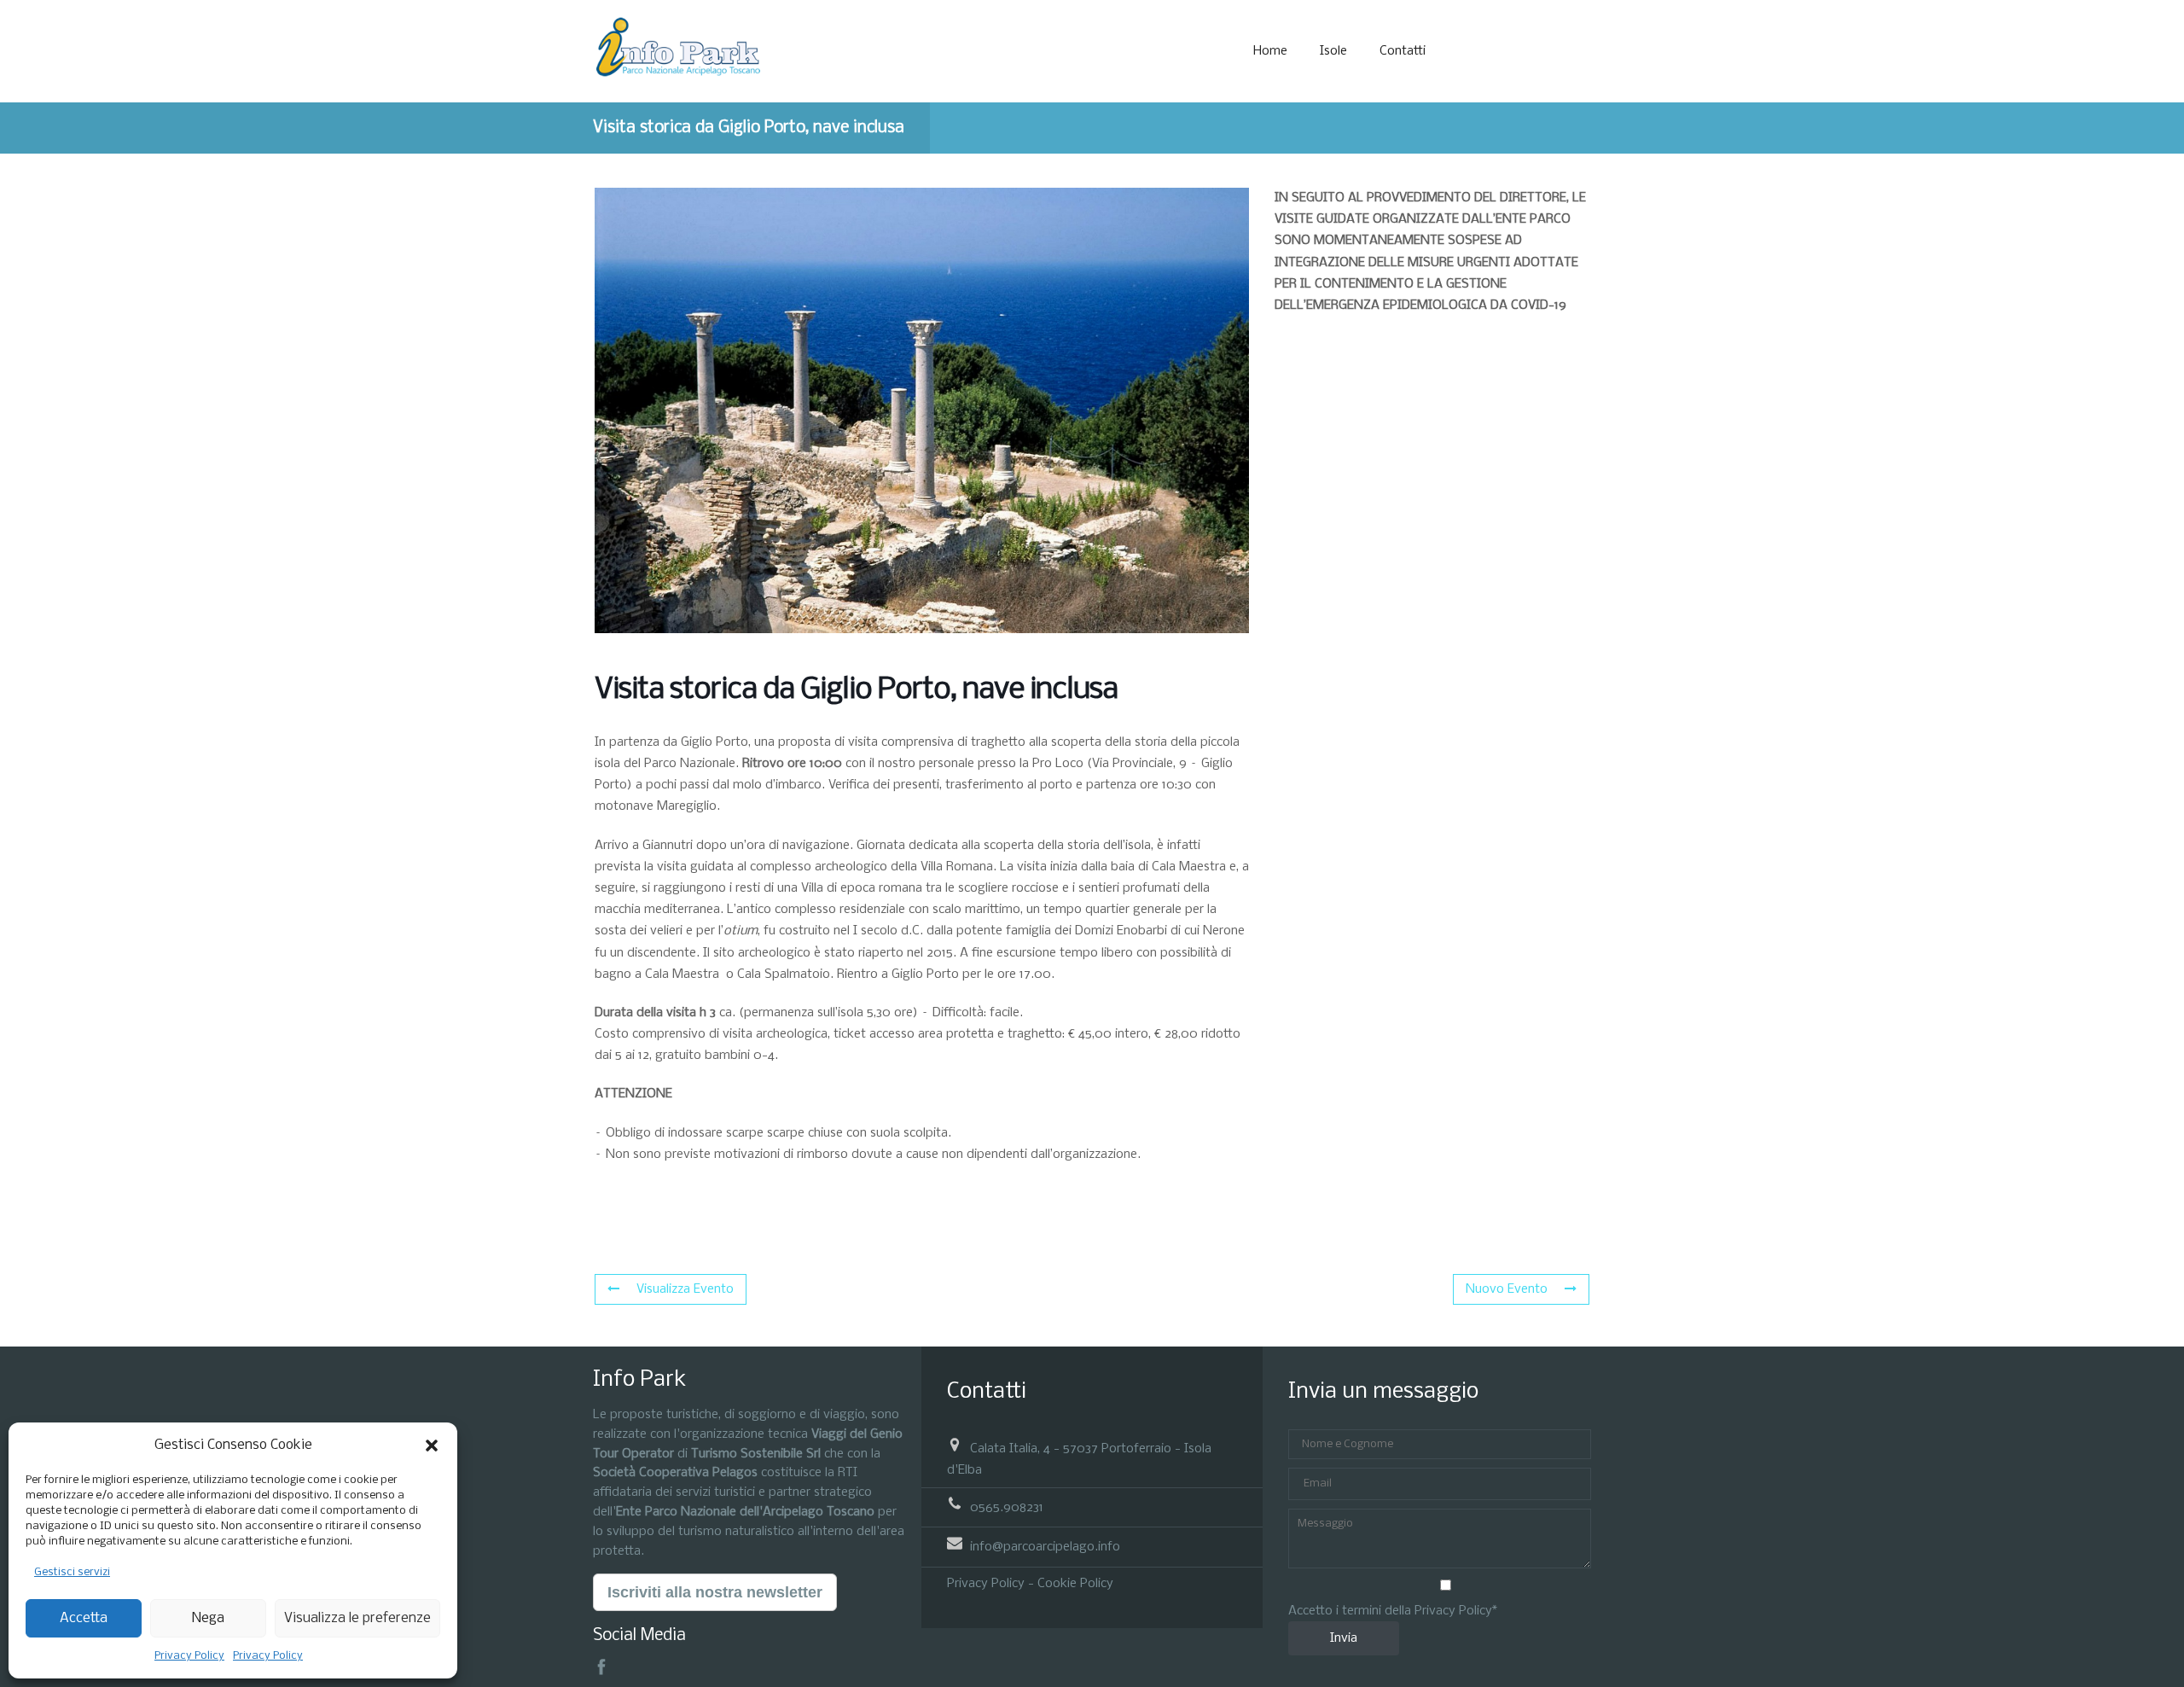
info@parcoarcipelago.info (1045, 1547)
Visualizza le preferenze (357, 1618)
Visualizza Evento (685, 1289)
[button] (432, 1446)
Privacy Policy (189, 1656)
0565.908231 (1007, 1508)
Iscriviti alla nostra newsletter (715, 1592)
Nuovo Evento (1507, 1289)
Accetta (84, 1618)
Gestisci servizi (72, 1572)
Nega (208, 1618)
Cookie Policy (1075, 1584)
